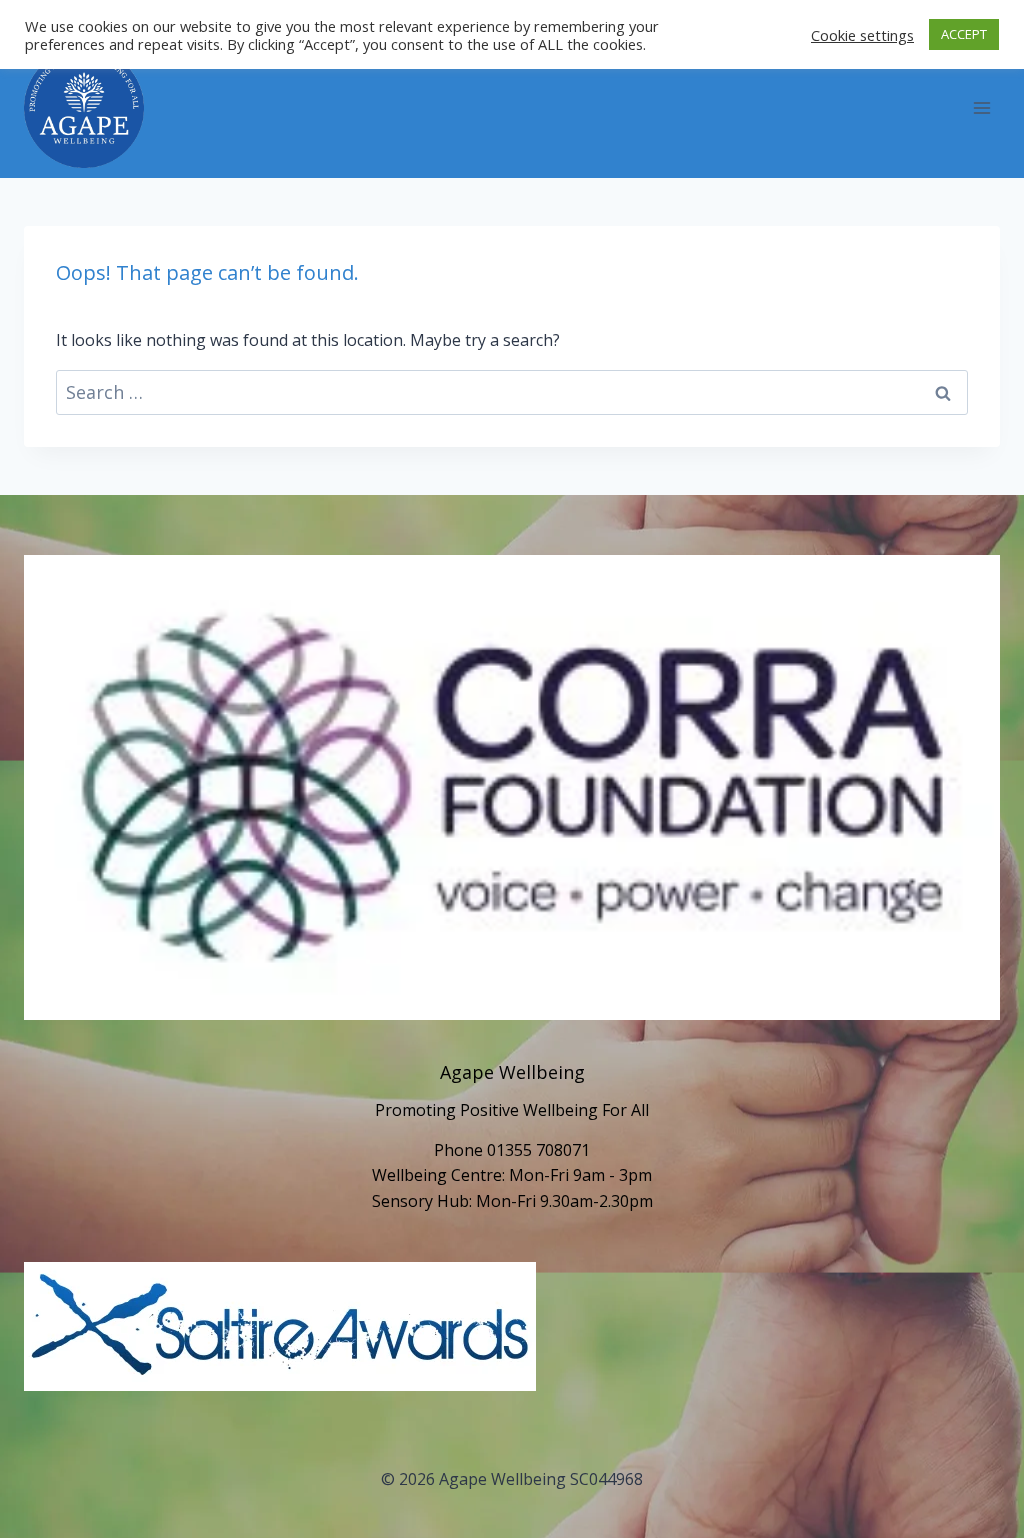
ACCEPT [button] (964, 34)
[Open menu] (981, 108)
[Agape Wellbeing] (84, 108)
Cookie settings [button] (862, 35)
